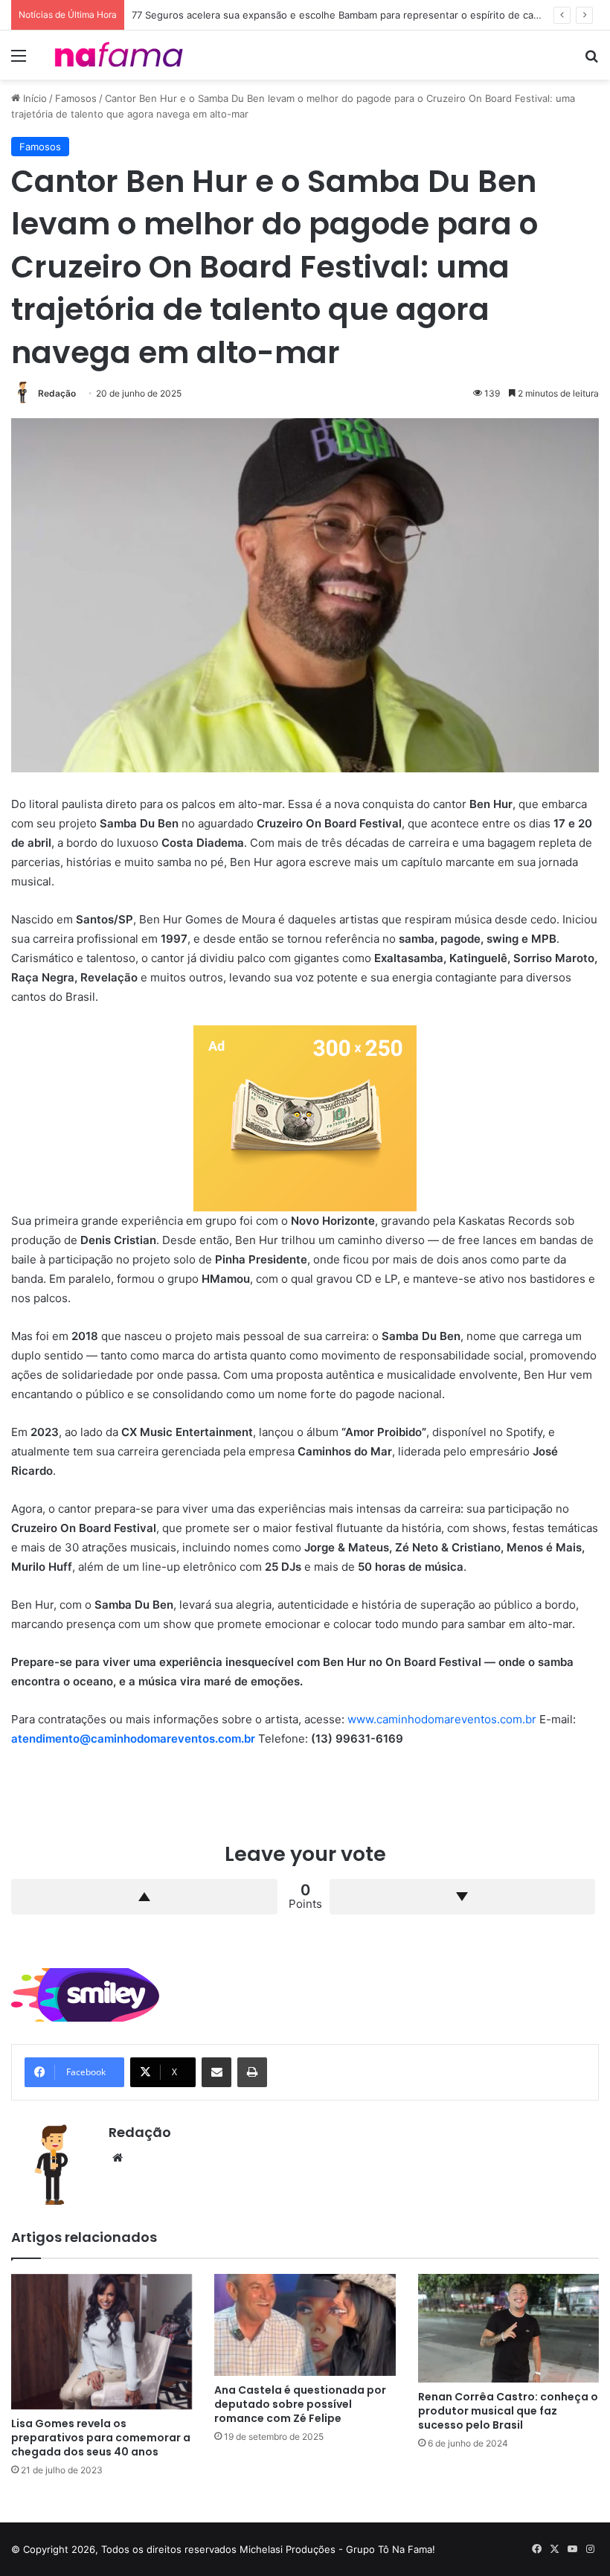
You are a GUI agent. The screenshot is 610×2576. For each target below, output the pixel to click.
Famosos (76, 98)
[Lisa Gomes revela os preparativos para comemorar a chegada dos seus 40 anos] (102, 2342)
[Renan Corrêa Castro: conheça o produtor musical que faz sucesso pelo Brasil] (508, 2328)
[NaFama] (119, 55)
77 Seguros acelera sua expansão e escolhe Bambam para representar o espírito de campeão (348, 15)
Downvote (463, 1897)
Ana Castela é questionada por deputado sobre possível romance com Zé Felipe (300, 2404)
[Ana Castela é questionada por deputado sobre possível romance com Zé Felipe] (305, 2325)
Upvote (144, 1897)
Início (33, 98)
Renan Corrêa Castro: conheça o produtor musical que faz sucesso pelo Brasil (508, 2411)
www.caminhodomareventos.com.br (442, 1719)
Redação (57, 393)
